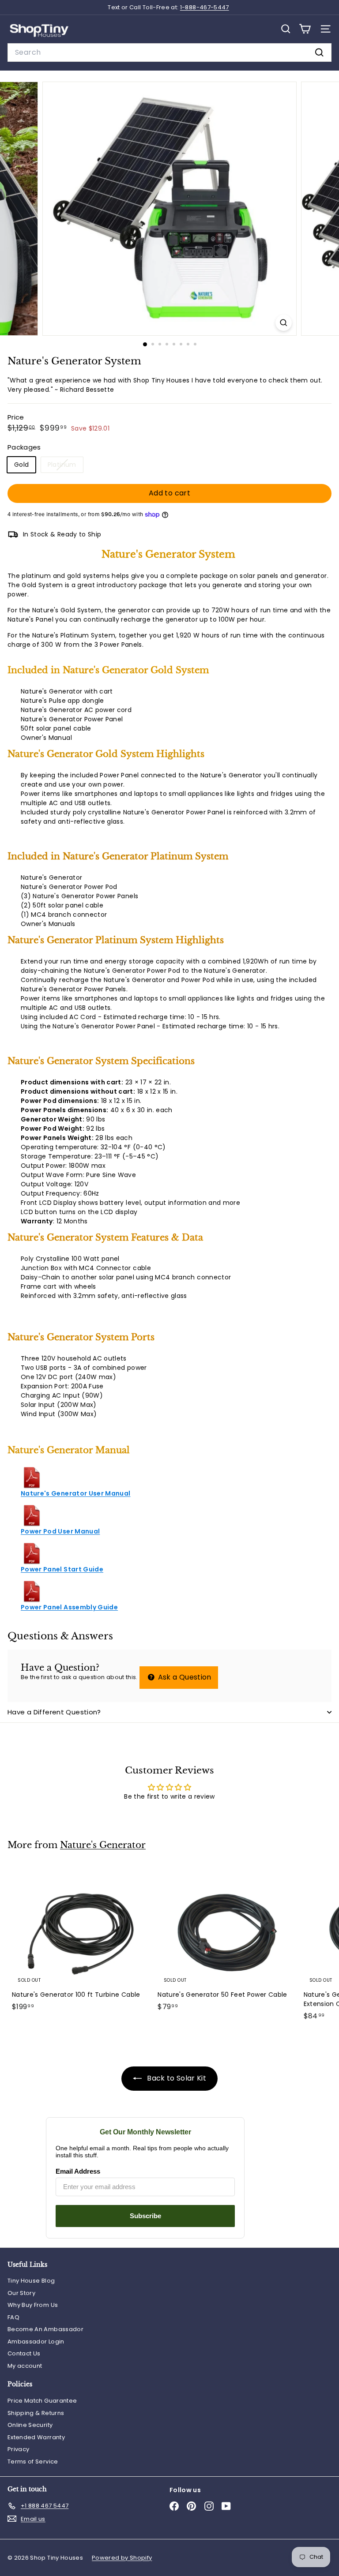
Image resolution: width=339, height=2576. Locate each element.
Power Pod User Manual (60, 1531)
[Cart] (305, 29)
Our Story (21, 2293)
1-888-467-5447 (205, 7)
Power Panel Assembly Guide (69, 1607)
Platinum (65, 466)
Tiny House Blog (31, 2281)
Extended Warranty (36, 2437)
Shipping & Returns (36, 2413)
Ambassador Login (36, 2342)
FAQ (13, 2317)
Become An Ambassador (45, 2329)
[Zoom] (284, 323)
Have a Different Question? (54, 1712)
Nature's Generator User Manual (76, 1493)
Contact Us (24, 2353)
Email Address (78, 2171)
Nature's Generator (103, 1845)
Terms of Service (33, 2462)
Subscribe (145, 2216)
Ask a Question (183, 1677)
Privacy (18, 2449)
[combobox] (169, 52)
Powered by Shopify (122, 2558)
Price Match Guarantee (42, 2401)
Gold (21, 465)
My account (25, 2366)
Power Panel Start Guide (62, 1569)
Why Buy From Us (33, 2305)
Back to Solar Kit (176, 2078)
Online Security (30, 2425)
